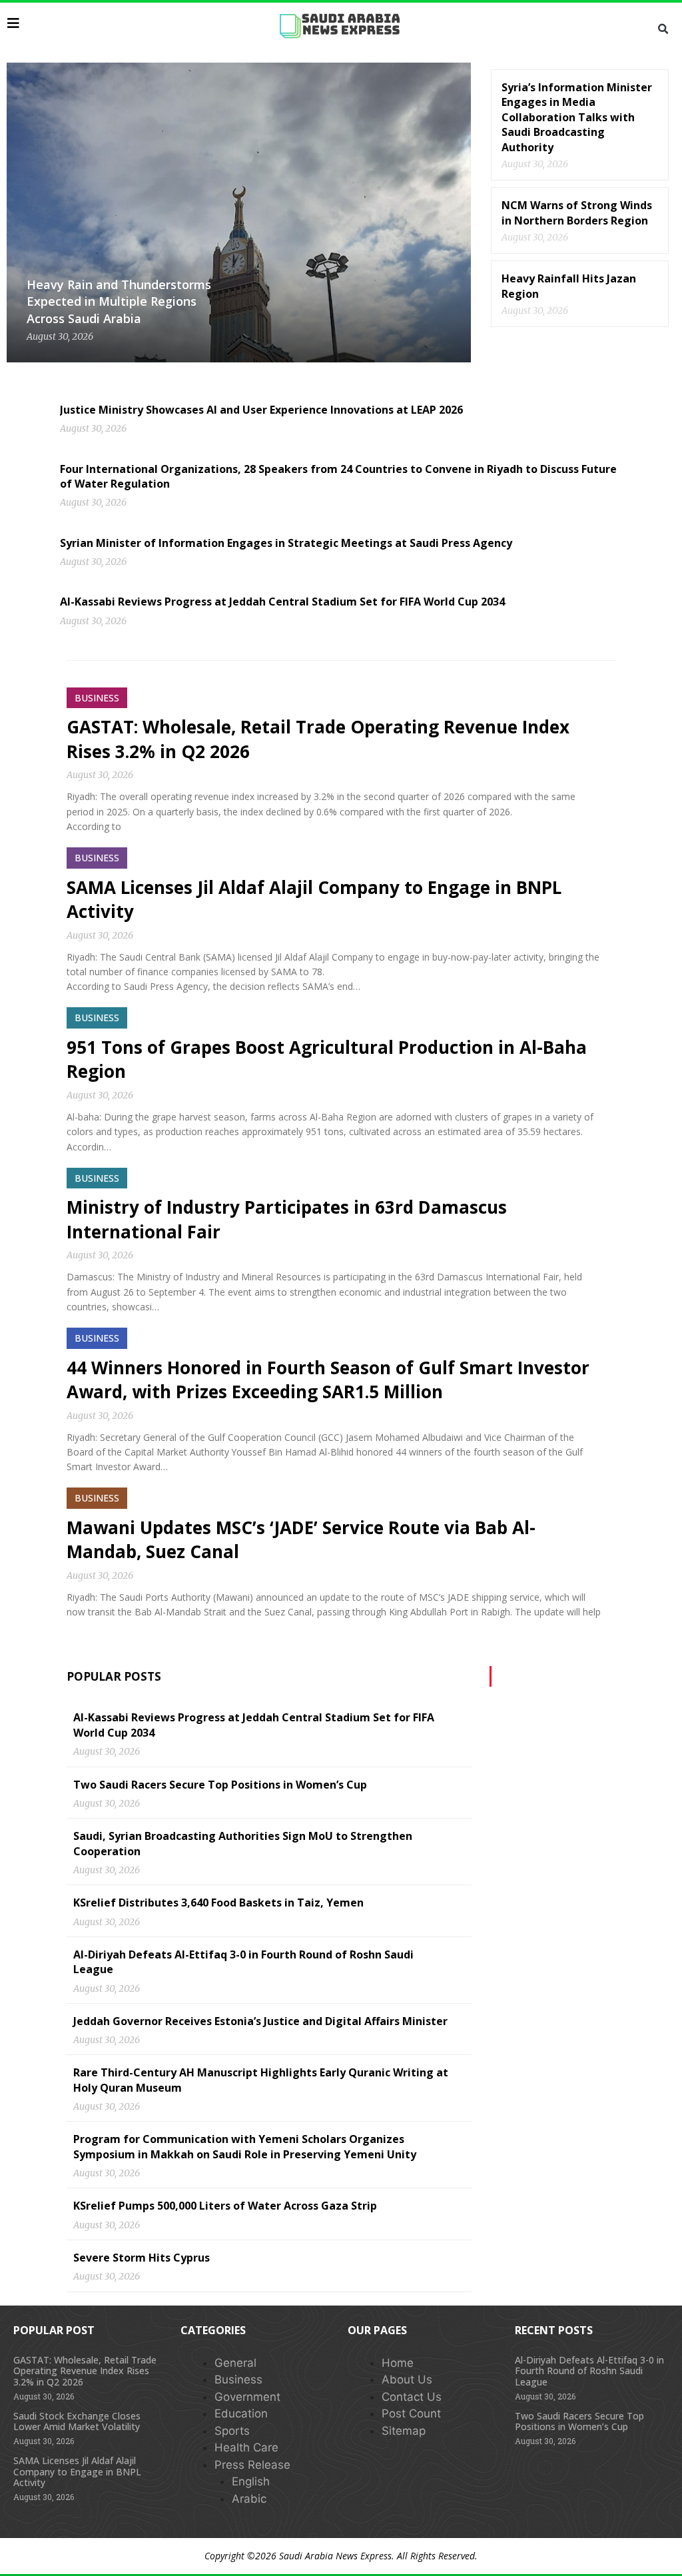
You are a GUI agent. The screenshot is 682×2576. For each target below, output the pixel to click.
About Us (407, 2379)
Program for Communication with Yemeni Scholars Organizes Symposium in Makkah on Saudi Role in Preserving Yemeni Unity (245, 2146)
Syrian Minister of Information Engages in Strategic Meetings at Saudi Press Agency (286, 543)
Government (247, 2397)
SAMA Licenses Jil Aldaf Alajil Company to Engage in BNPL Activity (77, 2472)
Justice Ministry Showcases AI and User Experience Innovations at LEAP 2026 (261, 410)
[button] (663, 29)
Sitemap (404, 2431)
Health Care (246, 2447)
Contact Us (412, 2397)
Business (238, 2379)
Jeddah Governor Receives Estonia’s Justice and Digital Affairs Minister (260, 2021)
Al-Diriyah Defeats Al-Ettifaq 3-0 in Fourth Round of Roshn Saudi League (589, 2371)
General (235, 2363)
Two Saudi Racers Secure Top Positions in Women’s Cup (220, 1785)
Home (398, 2363)
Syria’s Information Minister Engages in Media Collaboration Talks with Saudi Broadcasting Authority (577, 117)
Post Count (411, 2413)
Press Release (252, 2465)
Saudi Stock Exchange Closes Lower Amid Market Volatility (77, 2421)
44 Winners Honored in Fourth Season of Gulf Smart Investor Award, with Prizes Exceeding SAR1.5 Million (328, 1380)
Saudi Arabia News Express (335, 2556)
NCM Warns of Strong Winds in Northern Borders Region (577, 213)
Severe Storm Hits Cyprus (142, 2258)
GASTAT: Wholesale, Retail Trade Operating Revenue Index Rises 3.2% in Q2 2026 (85, 2371)
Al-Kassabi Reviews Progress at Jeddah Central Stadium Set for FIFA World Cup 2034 (282, 602)
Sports (232, 2431)
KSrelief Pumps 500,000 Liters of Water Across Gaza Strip (225, 2206)
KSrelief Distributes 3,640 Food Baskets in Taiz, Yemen (218, 1903)
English (251, 2481)
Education (241, 2413)
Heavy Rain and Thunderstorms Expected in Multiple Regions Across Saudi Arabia (119, 301)
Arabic (249, 2499)
